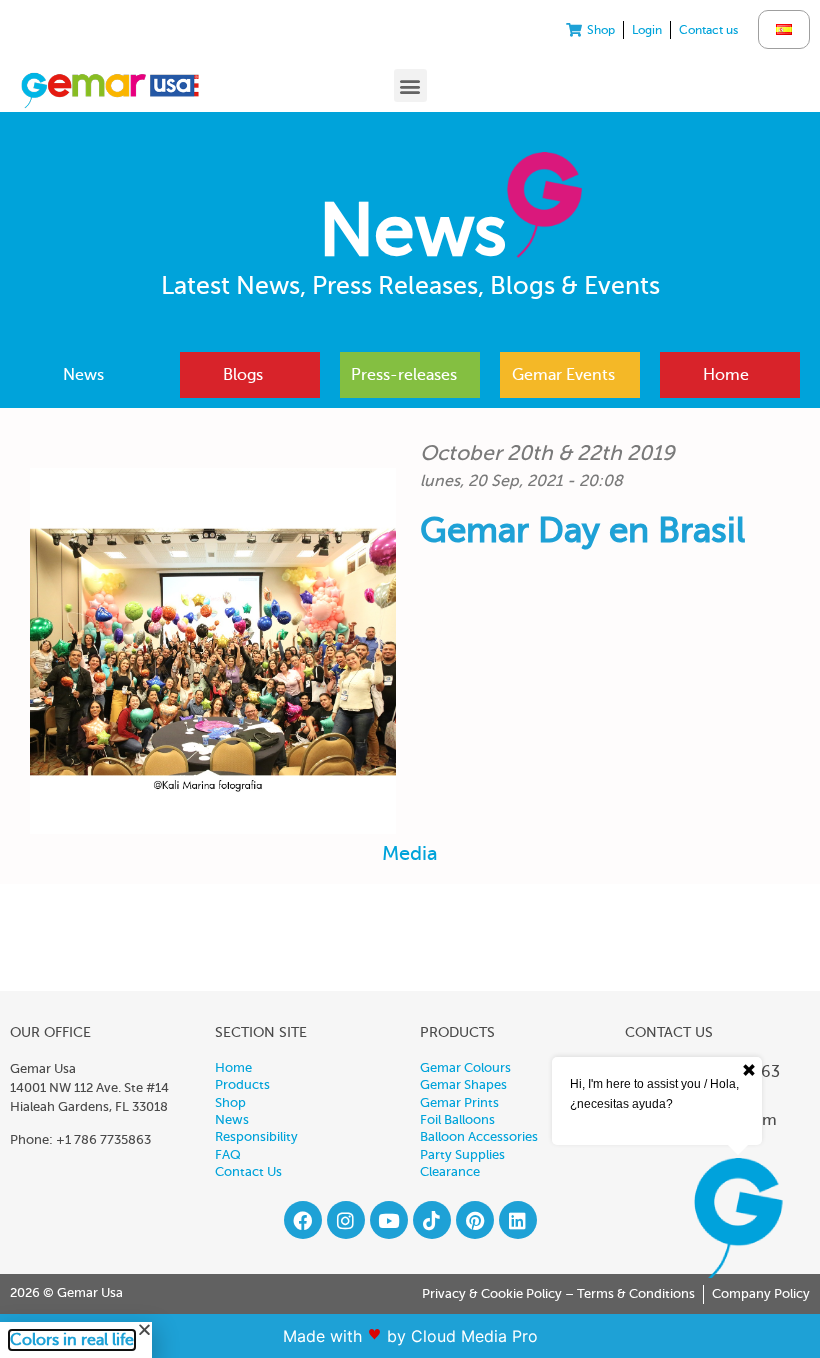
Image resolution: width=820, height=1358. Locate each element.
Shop (230, 1103)
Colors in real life (72, 1340)
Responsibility (256, 1137)
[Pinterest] (475, 1220)
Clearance (450, 1172)
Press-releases (404, 375)
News (83, 375)
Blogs (243, 375)
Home (726, 375)
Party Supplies (462, 1155)
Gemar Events (563, 375)
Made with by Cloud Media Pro (410, 1336)
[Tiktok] (432, 1220)
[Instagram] (346, 1220)
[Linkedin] (518, 1220)
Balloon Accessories (479, 1137)
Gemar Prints (459, 1103)
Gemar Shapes (463, 1085)
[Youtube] (389, 1220)
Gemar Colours (465, 1068)
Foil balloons (457, 1120)
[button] (410, 85)
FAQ (228, 1155)
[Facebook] (303, 1220)
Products (242, 1085)
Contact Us (248, 1172)
